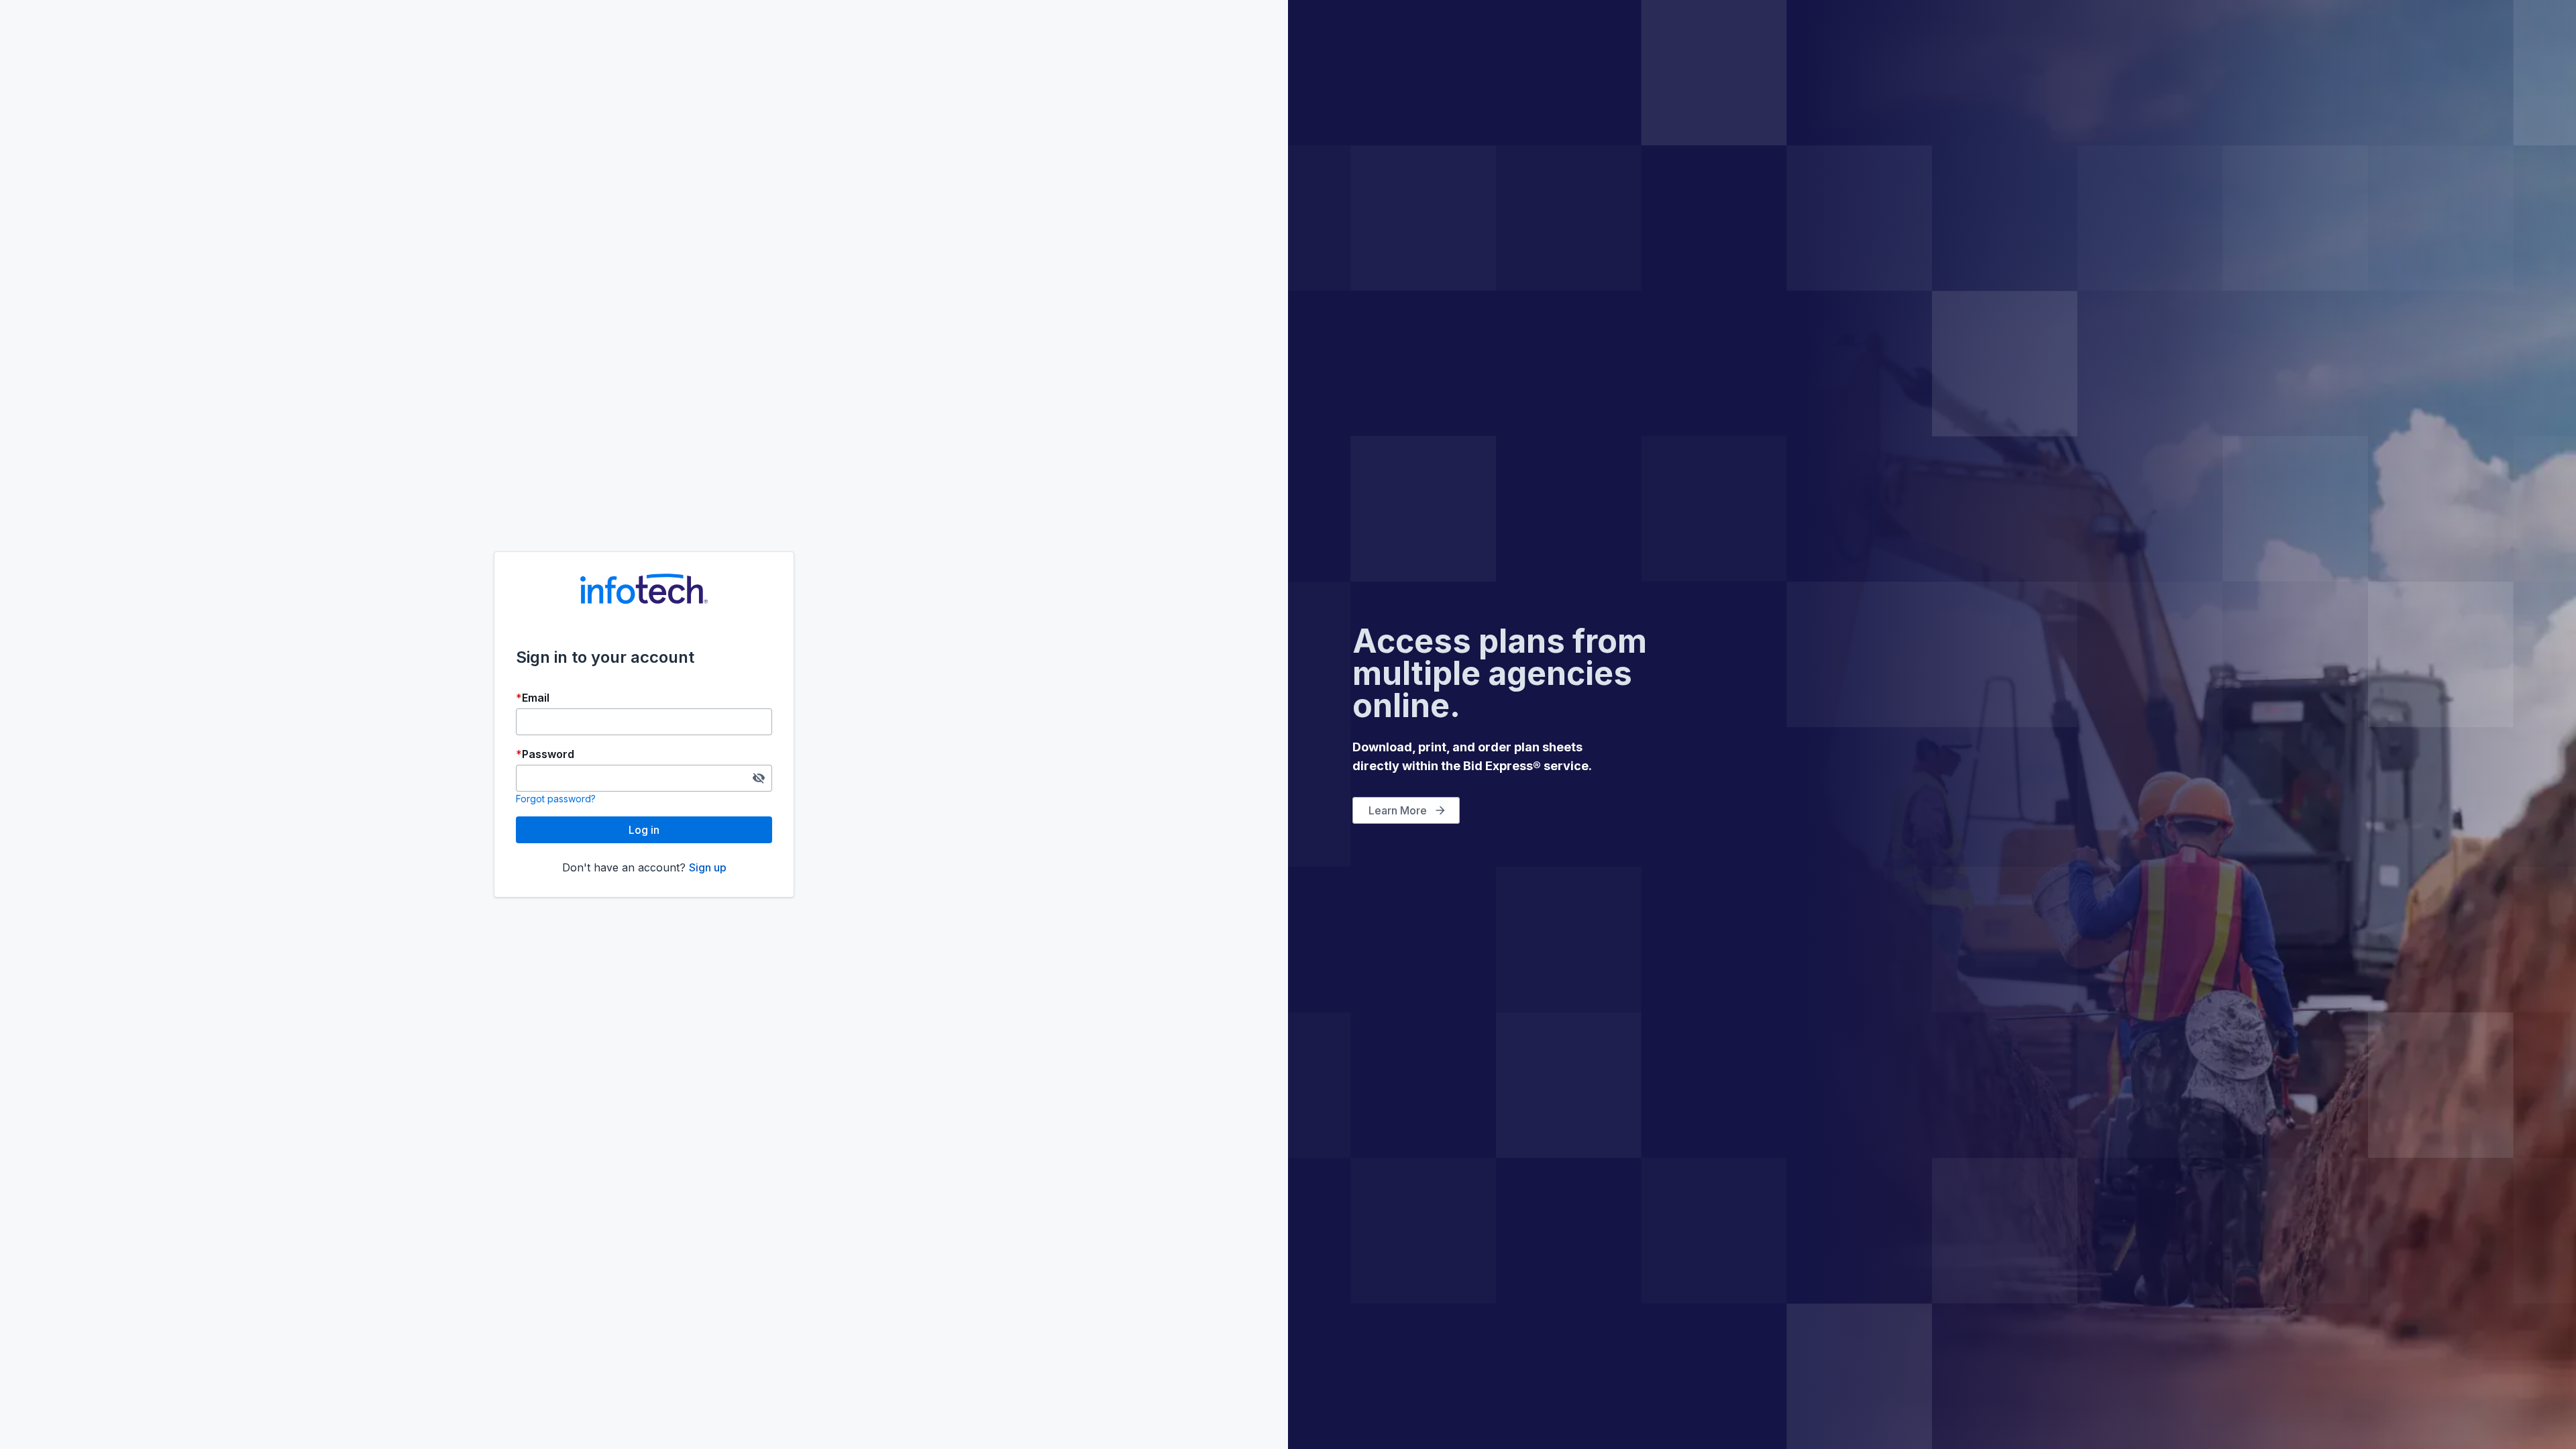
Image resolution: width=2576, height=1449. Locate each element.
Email (536, 698)
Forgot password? (556, 799)
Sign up (708, 867)
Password (548, 754)
